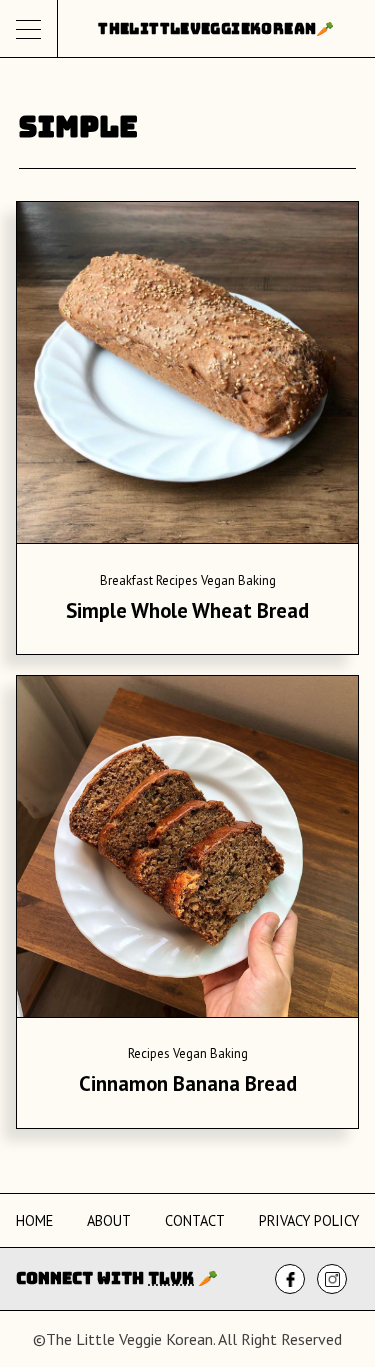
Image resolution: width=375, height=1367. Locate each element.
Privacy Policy (309, 1220)
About (109, 1220)
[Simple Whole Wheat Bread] (187, 376)
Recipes (177, 580)
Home (34, 1220)
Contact (195, 1220)
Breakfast (126, 580)
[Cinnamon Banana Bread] (187, 850)
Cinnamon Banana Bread (188, 1083)
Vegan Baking (238, 580)
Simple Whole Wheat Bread (187, 610)
